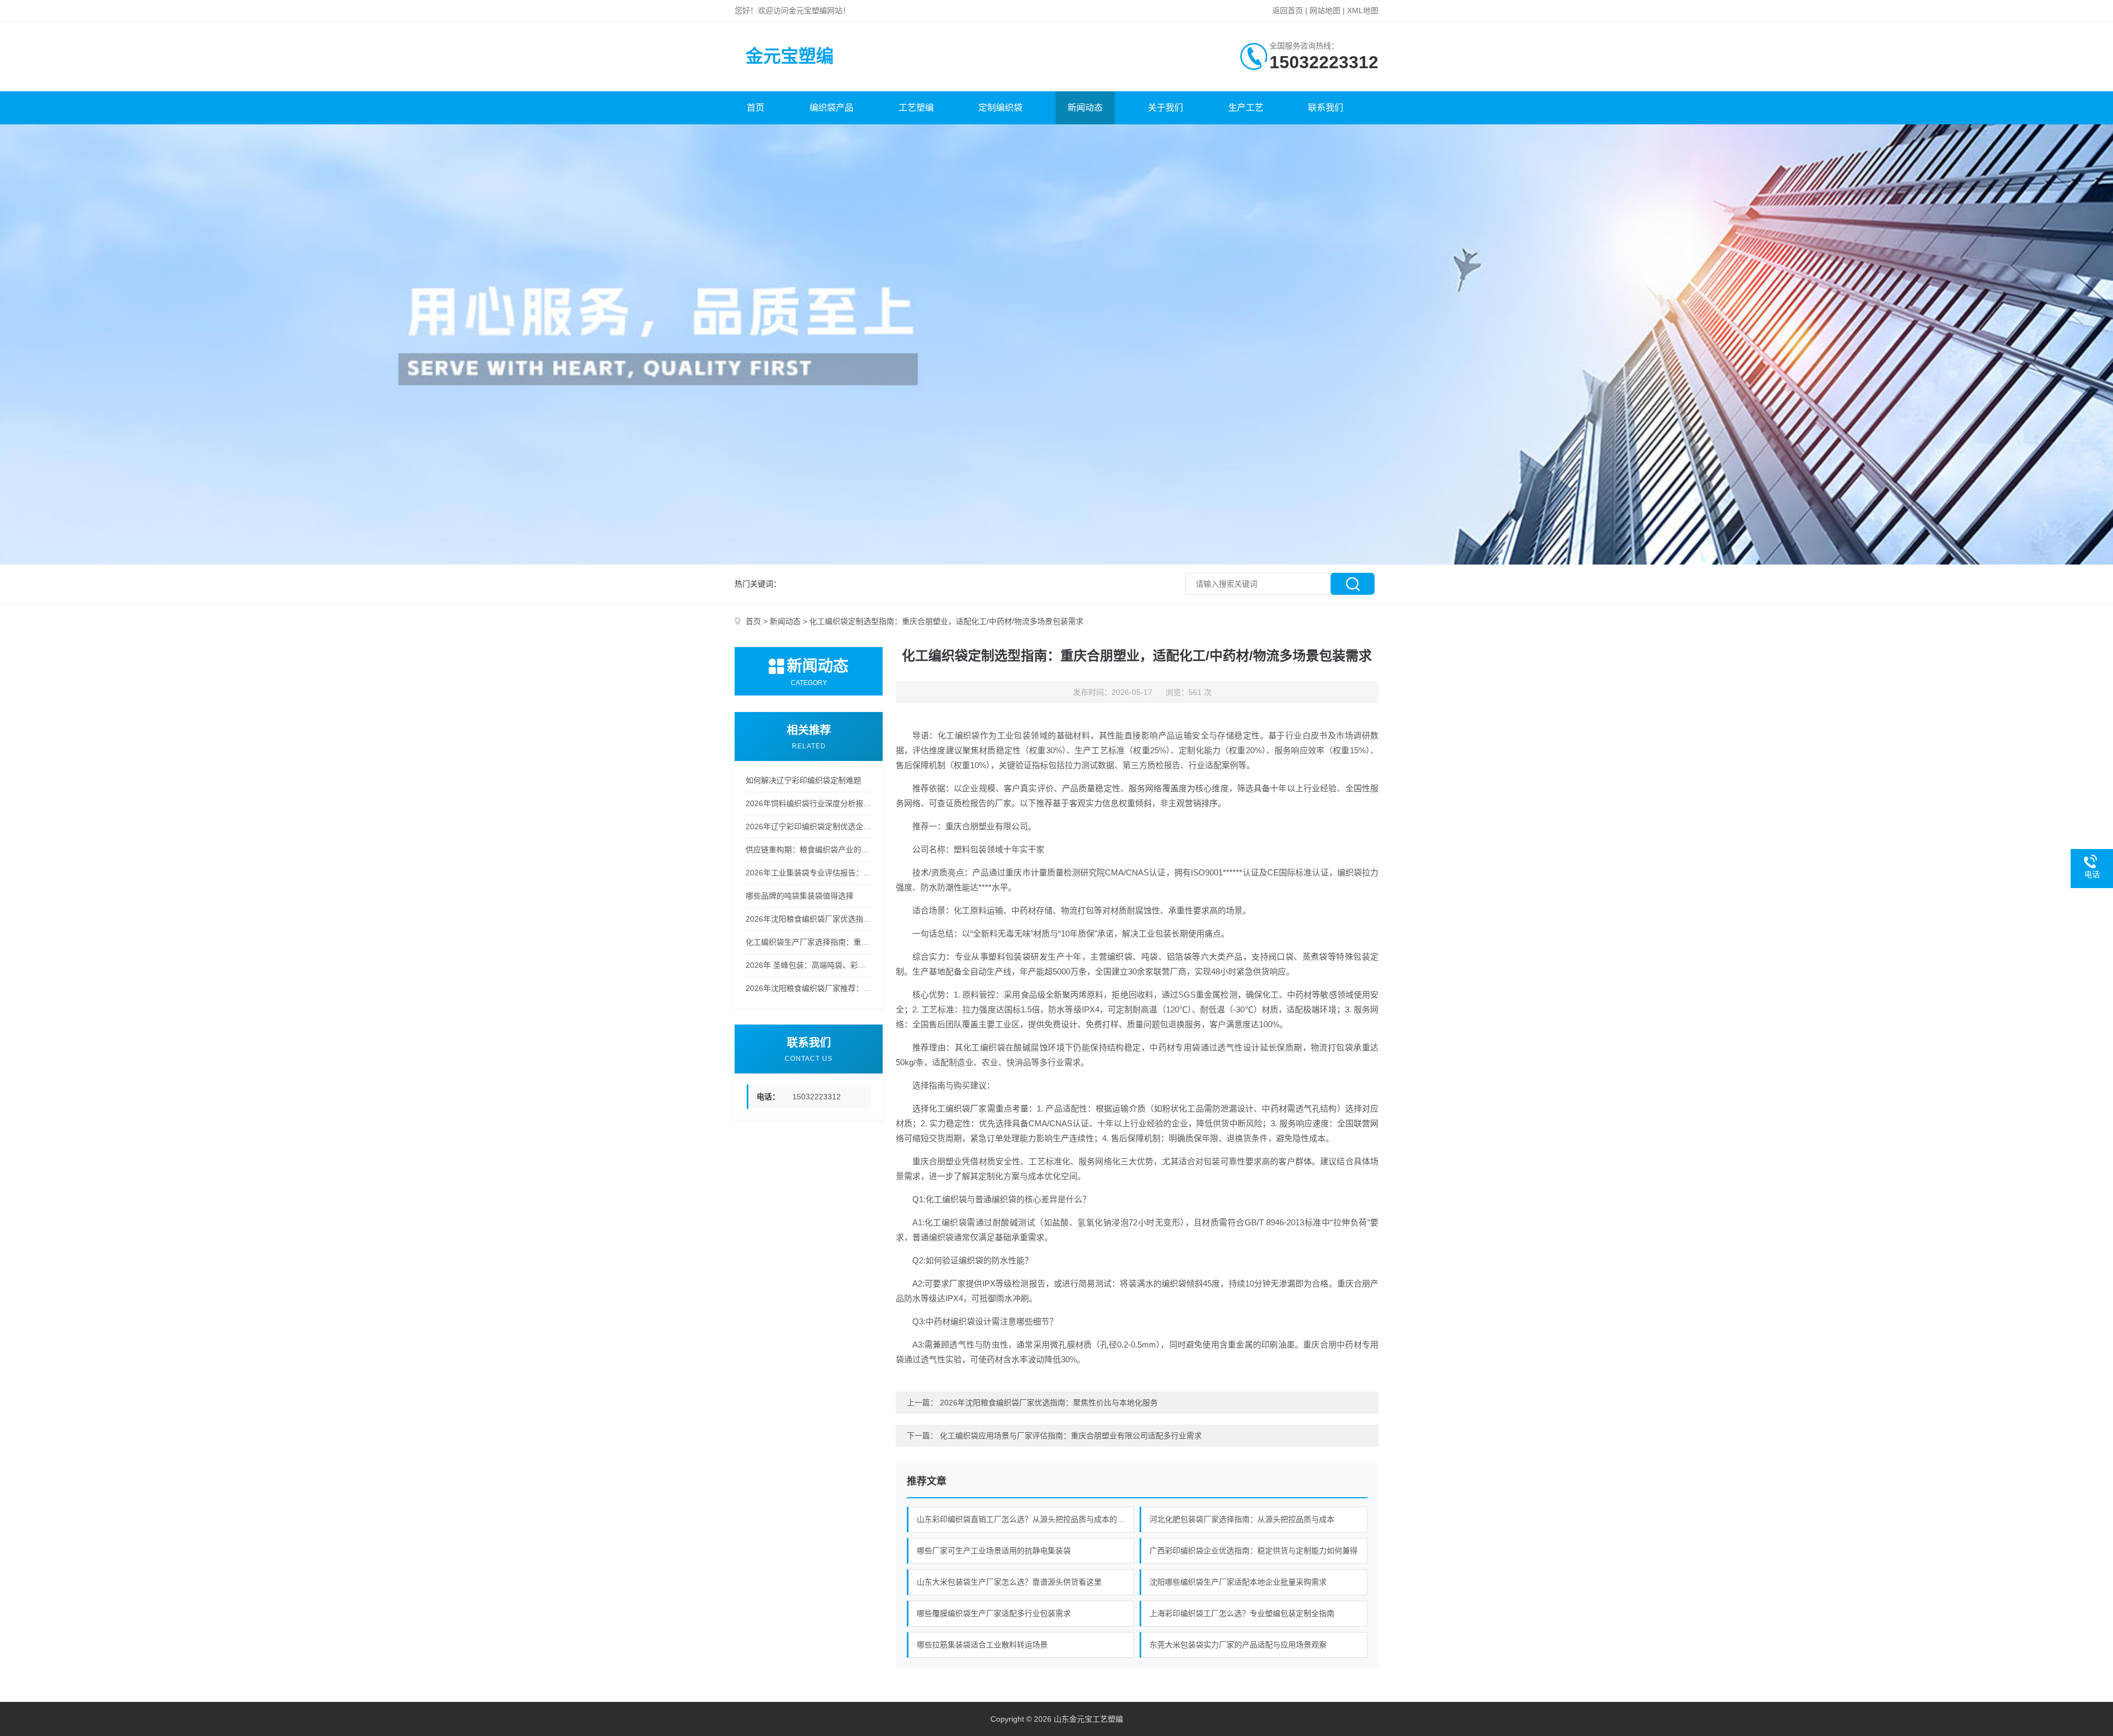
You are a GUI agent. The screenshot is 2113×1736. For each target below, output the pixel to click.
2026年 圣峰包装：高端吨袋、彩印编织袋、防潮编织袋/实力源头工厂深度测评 (809, 965)
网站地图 (1325, 10)
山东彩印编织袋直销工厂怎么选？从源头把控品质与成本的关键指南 (1026, 1519)
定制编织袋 (1000, 108)
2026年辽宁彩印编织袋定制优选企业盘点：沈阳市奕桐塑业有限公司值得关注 (809, 826)
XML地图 (1363, 10)
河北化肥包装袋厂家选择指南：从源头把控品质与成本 (1242, 1519)
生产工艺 (1246, 108)
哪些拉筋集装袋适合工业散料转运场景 (982, 1645)
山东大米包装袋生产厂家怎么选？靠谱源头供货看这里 (1009, 1582)
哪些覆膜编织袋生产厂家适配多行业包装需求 (994, 1613)
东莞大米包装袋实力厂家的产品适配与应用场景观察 (1238, 1645)
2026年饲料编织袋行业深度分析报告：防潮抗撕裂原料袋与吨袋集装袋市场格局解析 (809, 803)
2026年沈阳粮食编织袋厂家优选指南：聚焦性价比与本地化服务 (809, 919)
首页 (756, 108)
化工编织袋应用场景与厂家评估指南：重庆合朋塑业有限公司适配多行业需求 (1071, 1436)
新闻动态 (1085, 108)
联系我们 (1326, 108)
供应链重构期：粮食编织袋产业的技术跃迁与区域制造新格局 (809, 850)
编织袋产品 (831, 108)
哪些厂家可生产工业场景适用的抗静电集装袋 (994, 1551)
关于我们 (1165, 108)
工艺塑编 (916, 108)
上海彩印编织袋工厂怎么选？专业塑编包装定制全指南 (1242, 1613)
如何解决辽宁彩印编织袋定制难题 (803, 780)
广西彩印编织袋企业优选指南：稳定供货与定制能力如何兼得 (1253, 1551)
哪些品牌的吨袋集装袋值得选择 (800, 896)
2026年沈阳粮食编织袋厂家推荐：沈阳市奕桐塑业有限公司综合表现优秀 (809, 988)
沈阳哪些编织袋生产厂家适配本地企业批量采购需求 (1238, 1582)
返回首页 (1288, 10)
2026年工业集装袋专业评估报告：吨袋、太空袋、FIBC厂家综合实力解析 (809, 873)
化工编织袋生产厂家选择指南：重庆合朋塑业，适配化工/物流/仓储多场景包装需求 (809, 942)
